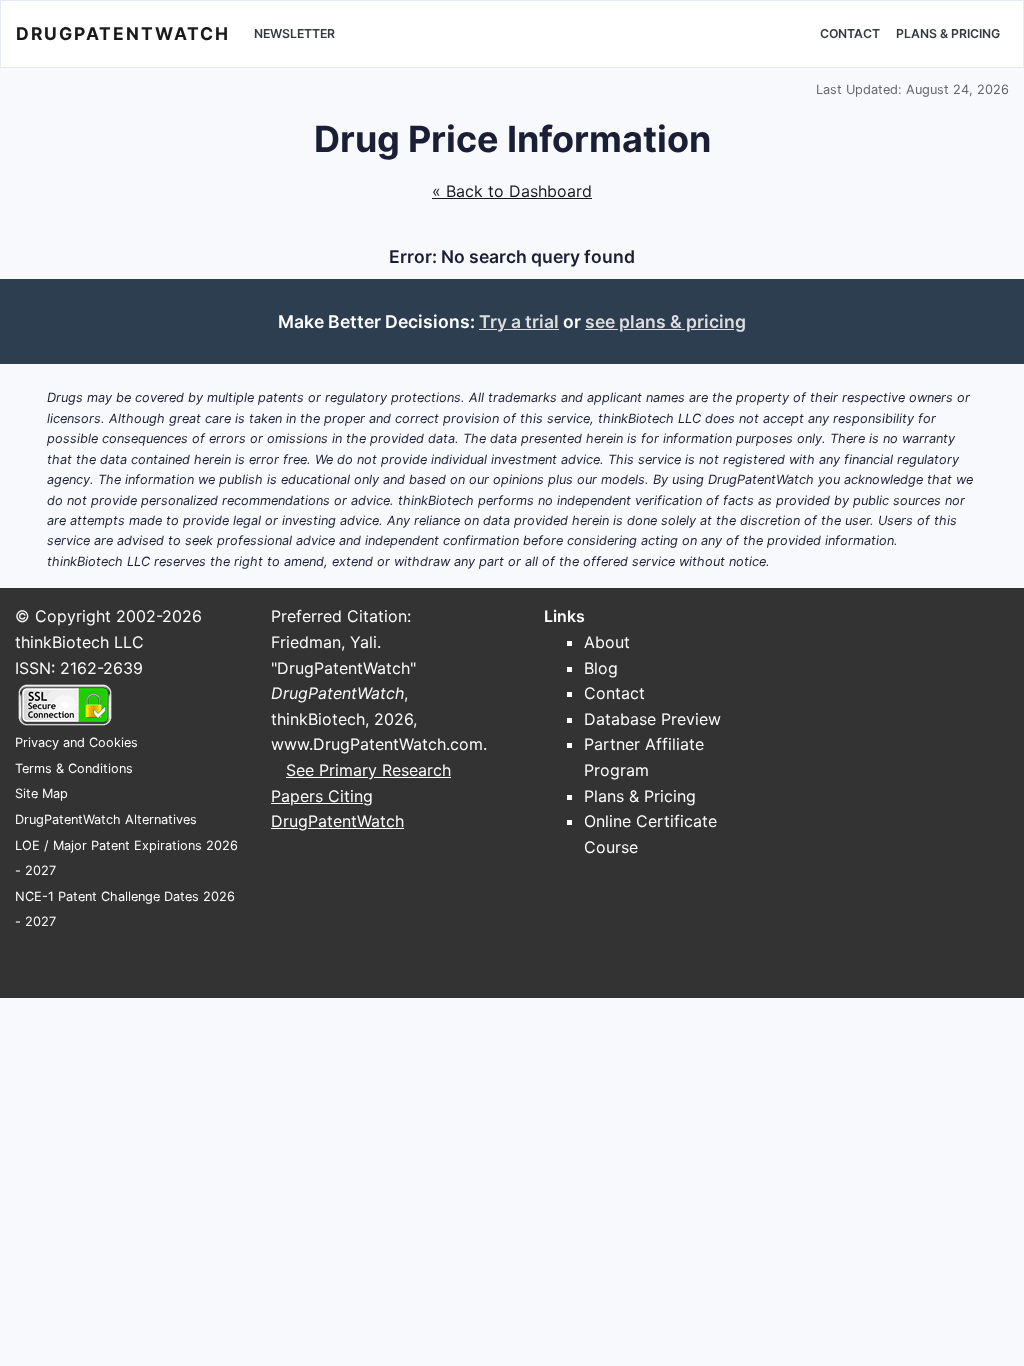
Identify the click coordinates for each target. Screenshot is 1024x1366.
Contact (850, 33)
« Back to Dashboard (512, 191)
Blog (601, 668)
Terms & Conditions (74, 768)
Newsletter (294, 33)
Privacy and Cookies (76, 742)
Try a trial (519, 321)
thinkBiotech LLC (79, 642)
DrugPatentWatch (123, 33)
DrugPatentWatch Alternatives (106, 819)
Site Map (41, 793)
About (607, 642)
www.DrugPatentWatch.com (377, 744)
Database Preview (652, 719)
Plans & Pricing (948, 33)
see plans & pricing (665, 321)
